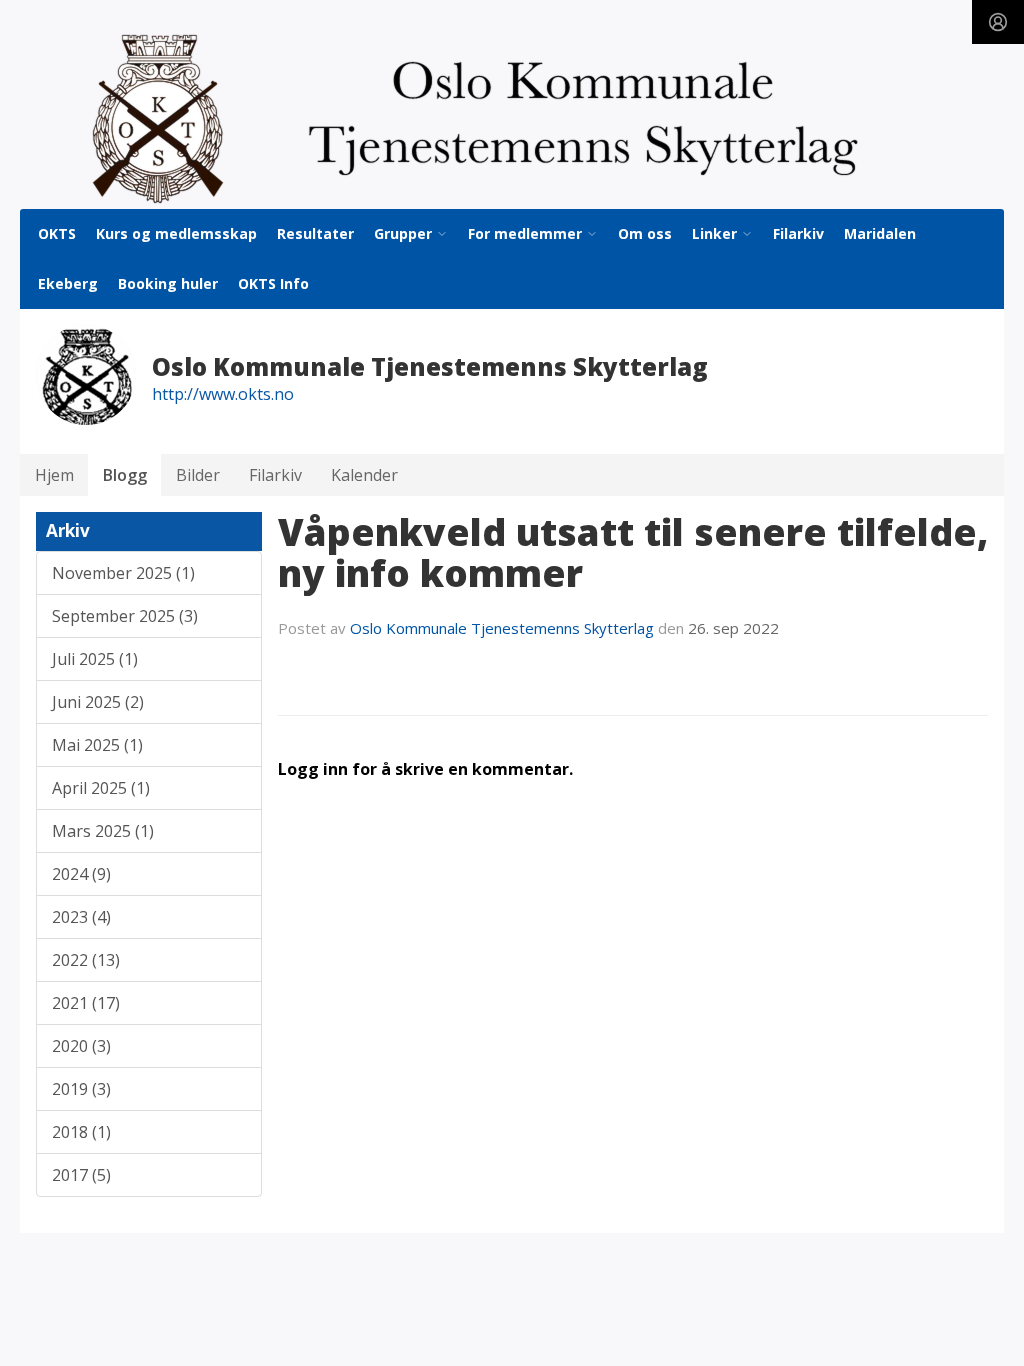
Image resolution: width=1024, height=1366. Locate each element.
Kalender (364, 475)
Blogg (125, 475)
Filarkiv (798, 233)
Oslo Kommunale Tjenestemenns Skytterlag (502, 628)
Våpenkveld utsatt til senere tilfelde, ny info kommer (633, 552)
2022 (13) (86, 960)
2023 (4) (81, 917)
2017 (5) (81, 1175)
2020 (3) (81, 1046)
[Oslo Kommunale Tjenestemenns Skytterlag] (512, 119)
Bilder (198, 475)
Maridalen (880, 233)
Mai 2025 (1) (97, 745)
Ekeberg (68, 283)
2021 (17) (86, 1003)
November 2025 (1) (123, 573)
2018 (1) (81, 1132)
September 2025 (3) (125, 616)
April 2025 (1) (101, 788)
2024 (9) (81, 874)
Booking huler (168, 283)
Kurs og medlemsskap (176, 233)
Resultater (315, 233)
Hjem (54, 475)
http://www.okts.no (223, 394)
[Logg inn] (998, 22)
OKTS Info (273, 283)
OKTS (57, 233)
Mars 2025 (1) (103, 831)
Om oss (645, 233)
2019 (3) (81, 1089)
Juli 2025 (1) (95, 659)
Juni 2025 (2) (98, 702)
